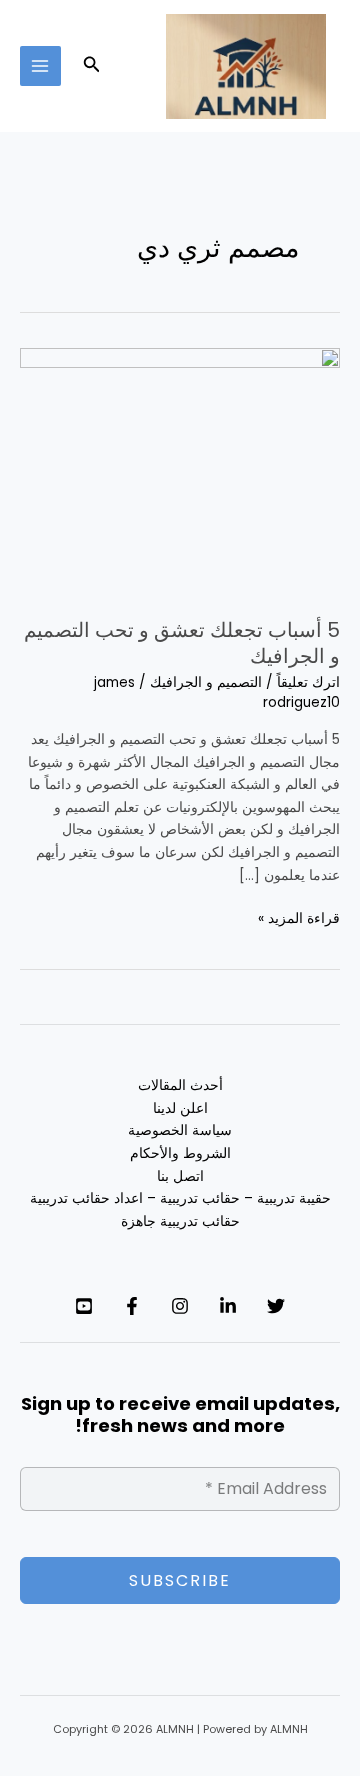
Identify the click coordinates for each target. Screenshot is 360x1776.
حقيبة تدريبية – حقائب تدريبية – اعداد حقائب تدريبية (180, 1198)
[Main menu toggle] (40, 66)
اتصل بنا (180, 1176)
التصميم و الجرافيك (206, 682)
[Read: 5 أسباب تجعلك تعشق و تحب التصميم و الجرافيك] (180, 471)
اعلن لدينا (180, 1108)
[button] (90, 66)
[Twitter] (276, 1306)
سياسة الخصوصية (180, 1130)
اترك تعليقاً (308, 682)
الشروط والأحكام (180, 1153)
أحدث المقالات (180, 1085)
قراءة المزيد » (299, 918)
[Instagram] (180, 1306)
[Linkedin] (228, 1306)
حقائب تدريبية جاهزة (180, 1221)
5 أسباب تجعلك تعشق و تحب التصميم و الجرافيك (182, 643)
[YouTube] (84, 1306)
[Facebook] (132, 1306)
